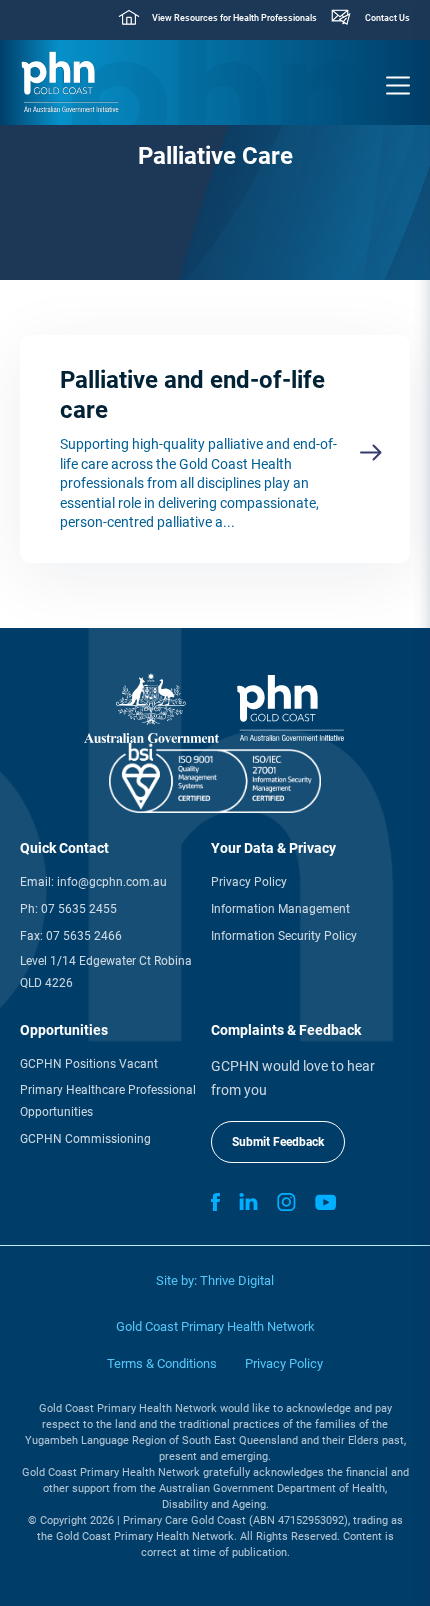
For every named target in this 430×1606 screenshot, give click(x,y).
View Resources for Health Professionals (234, 18)
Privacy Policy (249, 882)
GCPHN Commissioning (85, 1139)
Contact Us (387, 18)
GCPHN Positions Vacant (89, 1064)
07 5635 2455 (79, 909)
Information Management (280, 909)
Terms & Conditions (162, 1363)
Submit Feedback (278, 1142)
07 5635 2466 (84, 936)
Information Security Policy (284, 936)
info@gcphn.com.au (112, 882)
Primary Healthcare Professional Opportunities (108, 1101)
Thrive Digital (237, 1280)
